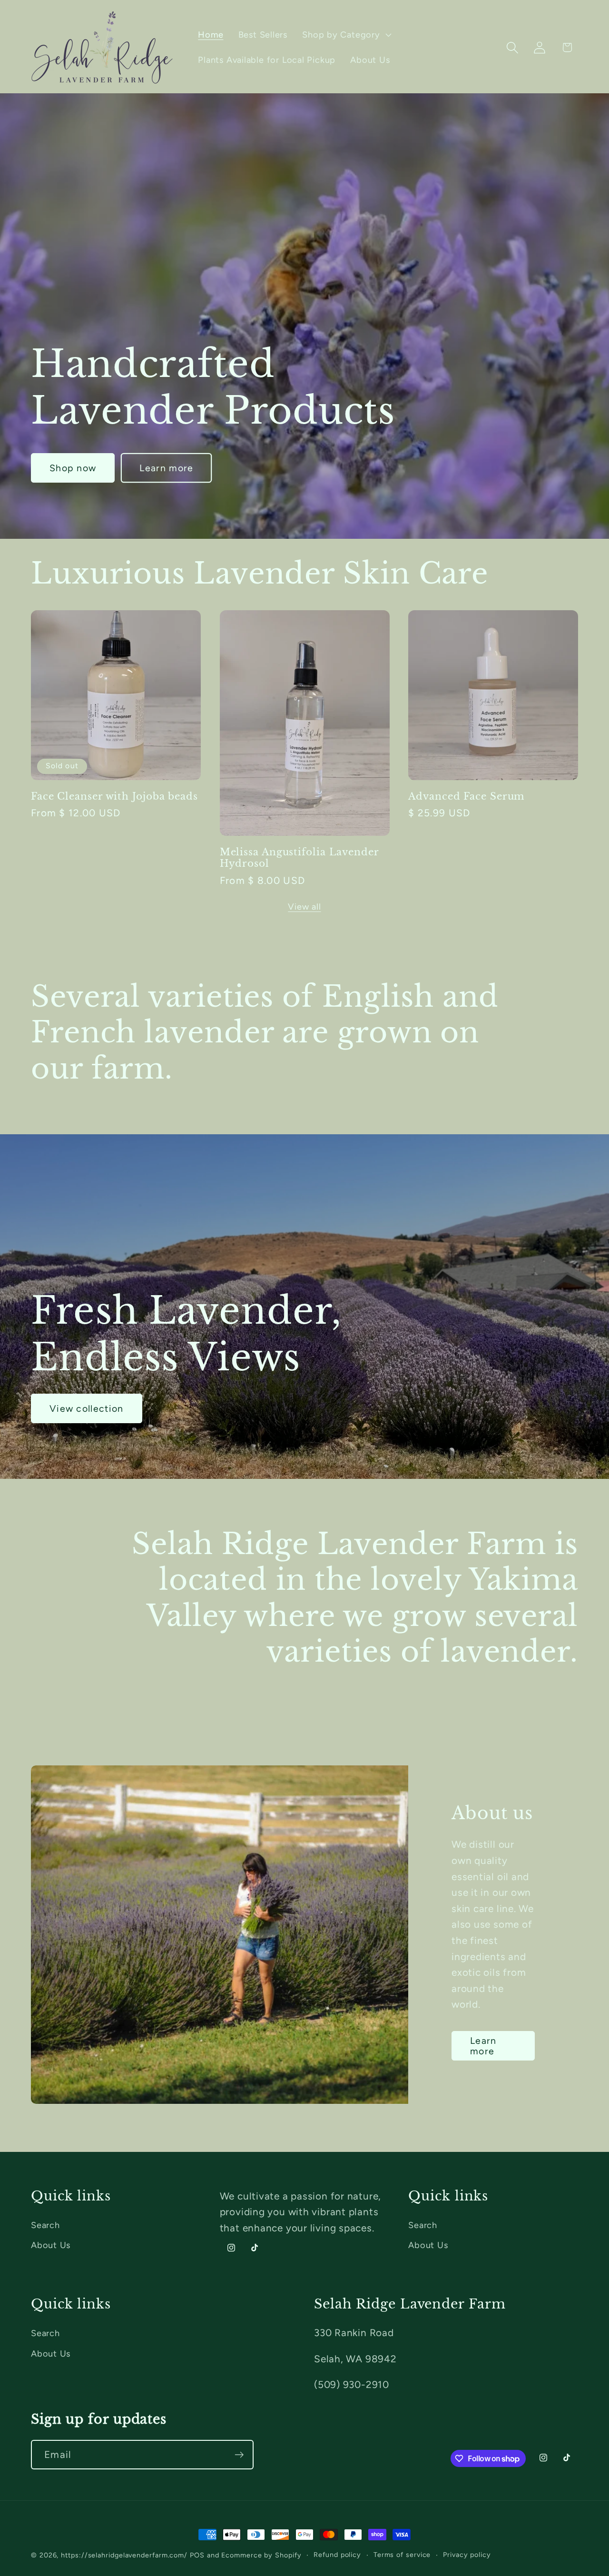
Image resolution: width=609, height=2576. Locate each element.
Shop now (73, 468)
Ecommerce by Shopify (261, 2555)
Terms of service (402, 2555)
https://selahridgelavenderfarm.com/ (124, 2555)
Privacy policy (467, 2555)
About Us (51, 2245)
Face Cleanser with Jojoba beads (114, 796)
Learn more (166, 468)
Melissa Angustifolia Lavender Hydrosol (299, 858)
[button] (346, 35)
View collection (87, 1408)
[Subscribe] (239, 2455)
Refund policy (337, 2555)
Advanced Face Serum (466, 796)
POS (197, 2555)
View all (304, 907)
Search (45, 2225)
